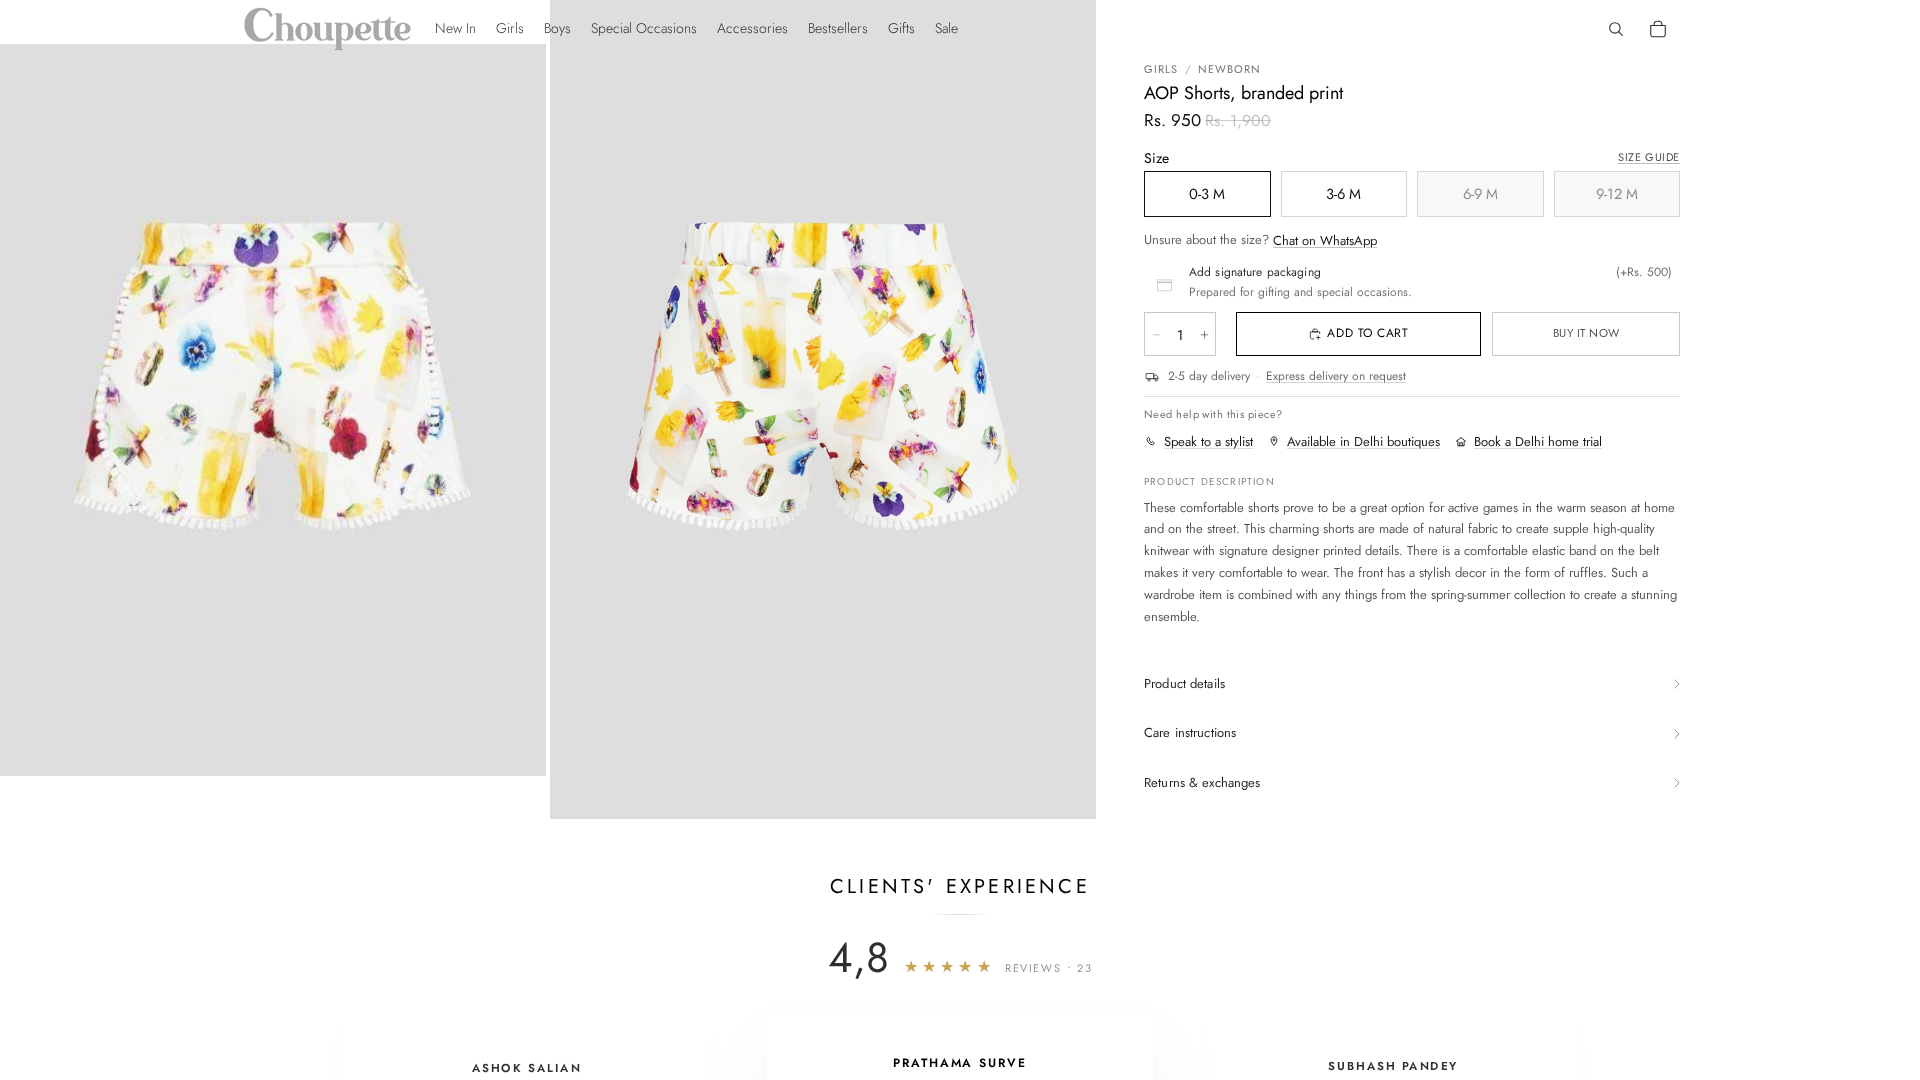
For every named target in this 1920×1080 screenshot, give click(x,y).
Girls (1161, 69)
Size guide (1649, 157)
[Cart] (1658, 29)
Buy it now (1586, 333)
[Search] (1616, 29)
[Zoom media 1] (273, 409)
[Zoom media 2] (823, 409)
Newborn (1230, 69)
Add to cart (1367, 333)
